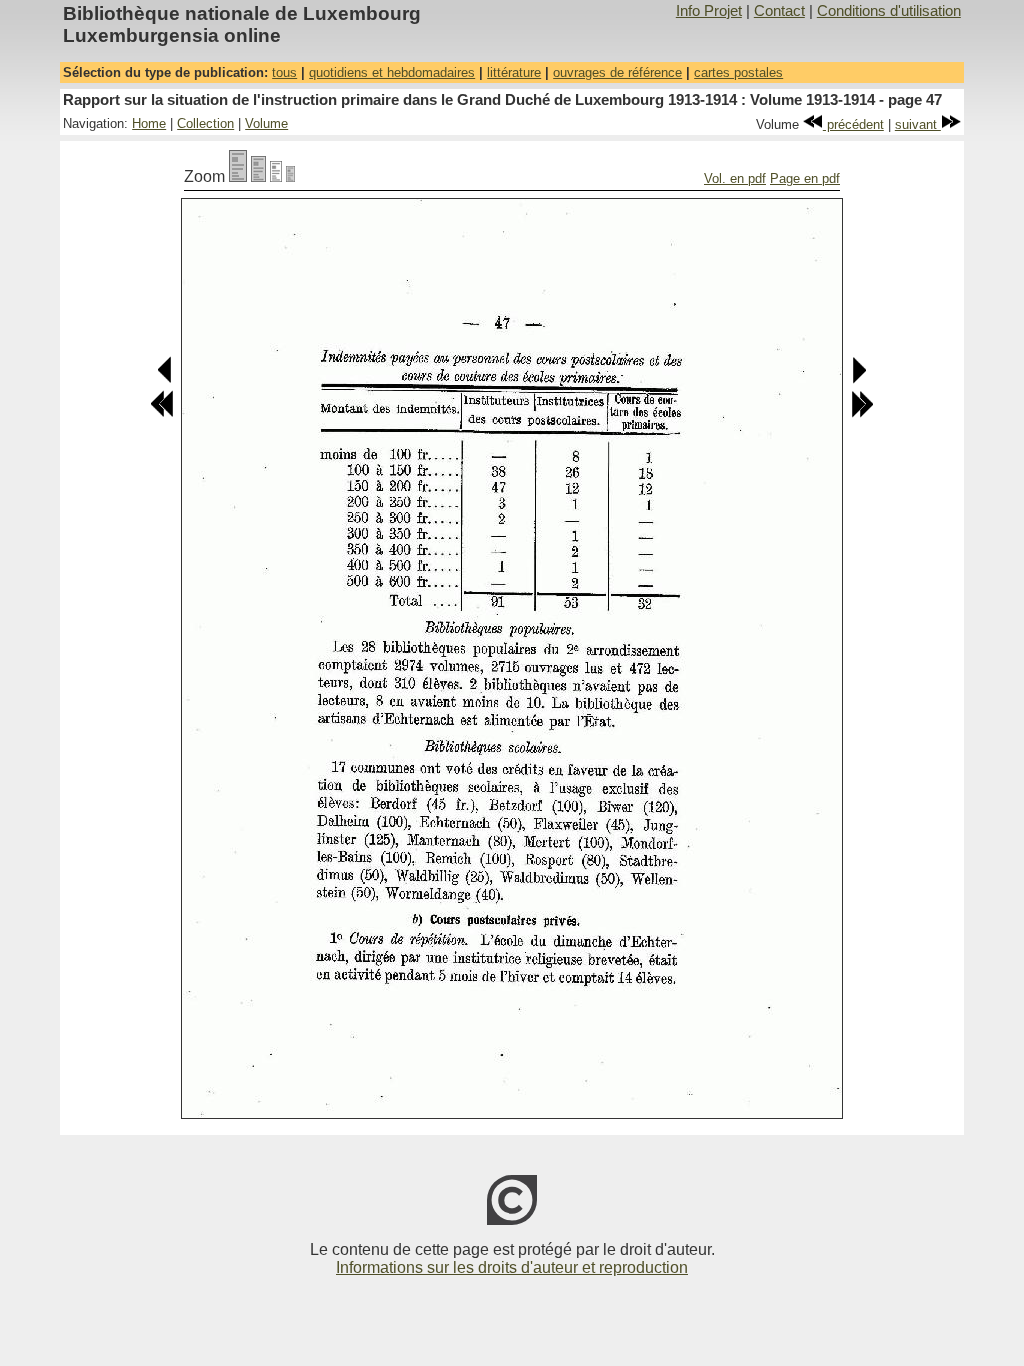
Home (149, 123)
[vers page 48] (858, 379)
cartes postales (738, 72)
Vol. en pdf (735, 178)
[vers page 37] (162, 413)
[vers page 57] (862, 413)
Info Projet (709, 11)
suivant (918, 124)
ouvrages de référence (617, 72)
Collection (205, 123)
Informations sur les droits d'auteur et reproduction (512, 1267)
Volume (266, 123)
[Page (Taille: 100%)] (238, 176)
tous (284, 72)
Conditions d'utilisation (889, 11)
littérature (514, 72)
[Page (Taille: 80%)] (258, 176)
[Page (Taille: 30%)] (290, 176)
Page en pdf (805, 178)
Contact (779, 11)
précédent (853, 124)
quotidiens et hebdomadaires (392, 72)
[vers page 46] (165, 379)
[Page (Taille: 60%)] (276, 176)
